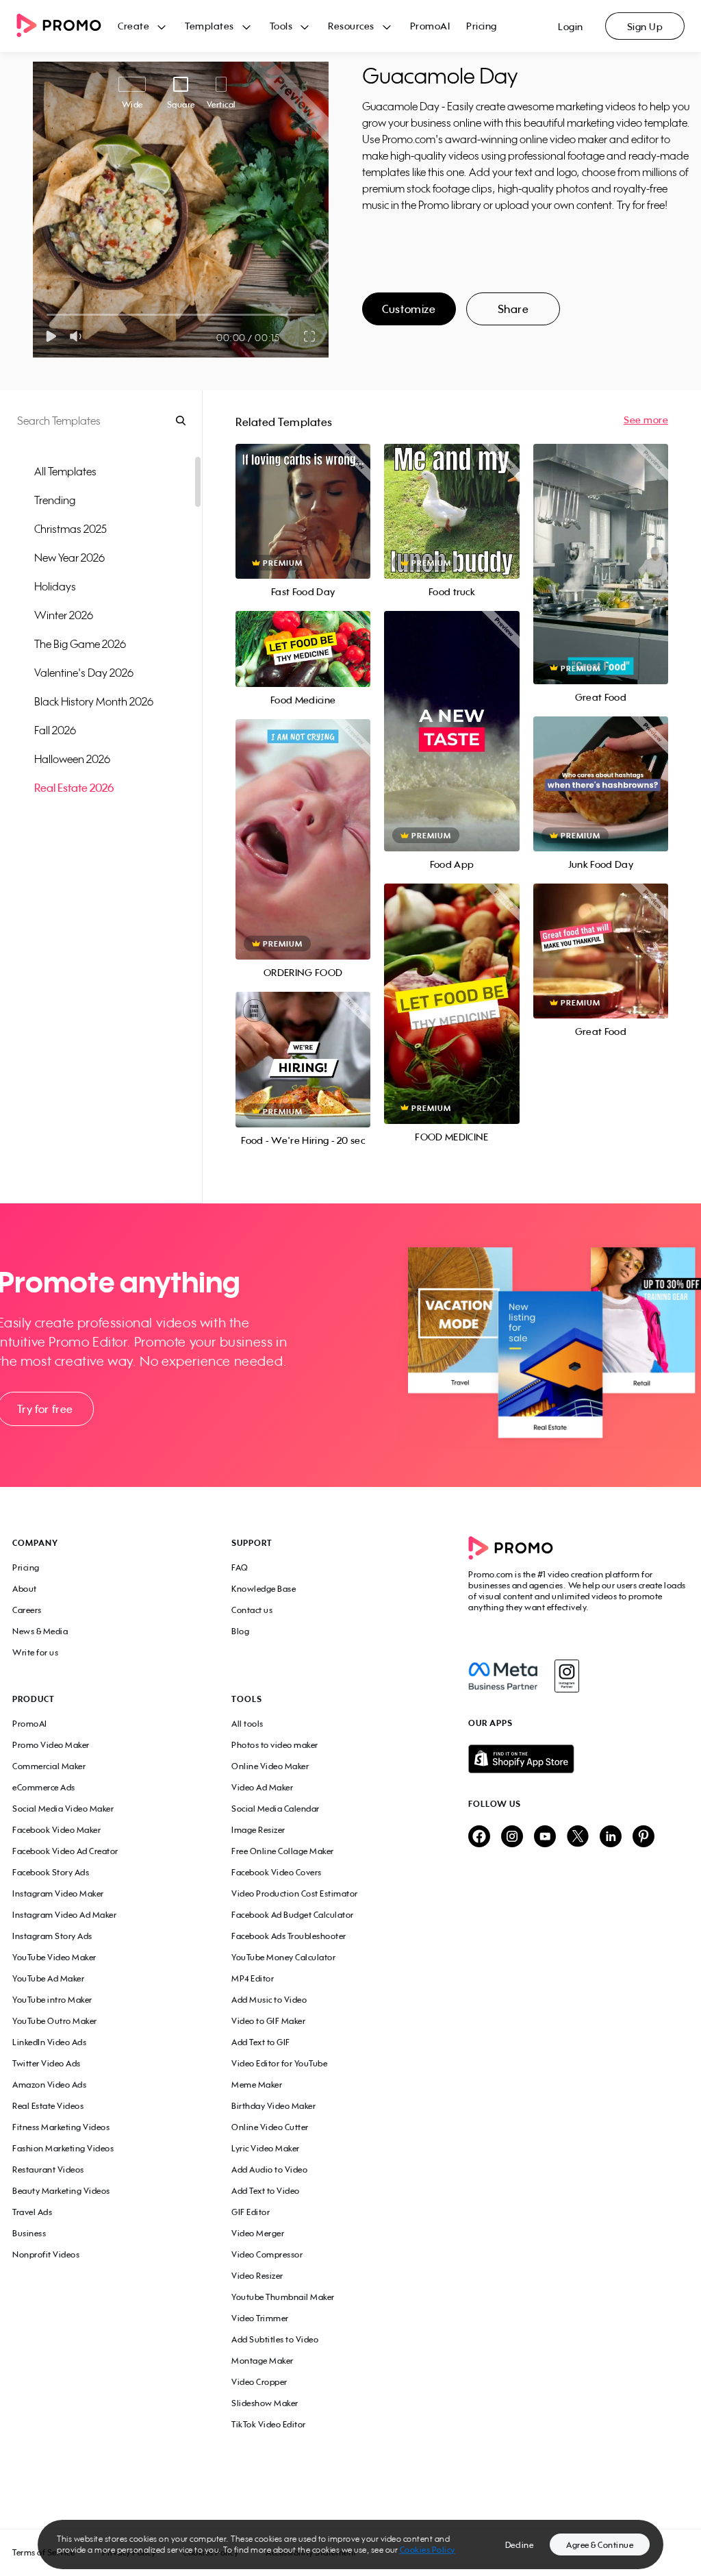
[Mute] (78, 336)
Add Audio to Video (269, 2169)
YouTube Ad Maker (48, 1978)
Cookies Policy (428, 2550)
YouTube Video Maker (54, 1957)
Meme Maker (257, 2085)
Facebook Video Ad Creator (65, 1851)
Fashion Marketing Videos (63, 2148)
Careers (27, 1610)
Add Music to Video (269, 2000)
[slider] (47, 315)
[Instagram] (566, 1676)
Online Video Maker (270, 1766)
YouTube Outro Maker (55, 2021)
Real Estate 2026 (74, 788)
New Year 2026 (69, 558)
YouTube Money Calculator (283, 1957)
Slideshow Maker (265, 2403)
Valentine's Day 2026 (84, 673)
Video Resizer (257, 2276)
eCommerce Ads (44, 1787)
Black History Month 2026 (94, 701)
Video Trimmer (260, 2318)
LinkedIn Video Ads (49, 2042)
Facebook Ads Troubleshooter (289, 1936)
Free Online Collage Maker (283, 1851)
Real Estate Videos (48, 2106)
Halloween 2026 (72, 759)
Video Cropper (259, 2382)
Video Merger (258, 2233)
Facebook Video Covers (277, 1872)
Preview (303, 496)
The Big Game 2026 (80, 644)
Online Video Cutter (270, 2127)
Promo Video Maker (51, 1745)
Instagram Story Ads (52, 1936)
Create (133, 26)
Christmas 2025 (71, 529)
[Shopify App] (578, 1759)
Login (571, 26)
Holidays (55, 586)
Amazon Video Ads (49, 2085)
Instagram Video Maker (58, 1893)
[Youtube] (545, 1837)
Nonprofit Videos (46, 2254)
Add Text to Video (266, 2191)
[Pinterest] (643, 1837)
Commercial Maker (49, 1766)
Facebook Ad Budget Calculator (293, 1915)
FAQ (240, 1567)
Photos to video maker (275, 1745)
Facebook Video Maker (56, 1830)
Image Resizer (258, 1830)
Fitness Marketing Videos (61, 2127)
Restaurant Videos (48, 2169)
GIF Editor (251, 2212)
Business (29, 2233)
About (25, 1589)
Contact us (252, 1610)
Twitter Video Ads (47, 2063)
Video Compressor (267, 2254)
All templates (65, 471)
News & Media (40, 1631)
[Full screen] (310, 336)
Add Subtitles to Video (275, 2339)
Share (513, 309)
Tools (281, 26)
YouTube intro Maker (52, 2000)
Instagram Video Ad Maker (64, 1915)
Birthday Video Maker (273, 2106)
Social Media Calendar (276, 1809)
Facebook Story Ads (51, 1872)
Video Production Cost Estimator (295, 1893)
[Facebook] (503, 1676)
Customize (409, 309)
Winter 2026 (64, 615)
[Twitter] (578, 1837)
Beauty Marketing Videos (61, 2191)
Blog (240, 1631)
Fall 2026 (55, 730)
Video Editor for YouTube (279, 2063)
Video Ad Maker (262, 1787)
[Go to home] (67, 26)
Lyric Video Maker (266, 2148)
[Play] (51, 336)
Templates (209, 26)
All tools (247, 1724)
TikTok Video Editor (269, 2424)
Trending (55, 500)
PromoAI (430, 26)
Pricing (482, 26)
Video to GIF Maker (268, 2021)
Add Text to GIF (261, 2042)
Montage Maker (263, 2361)
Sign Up (645, 26)
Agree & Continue (600, 2545)
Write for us (35, 1652)
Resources (351, 26)
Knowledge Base (264, 1589)
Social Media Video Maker (63, 1809)
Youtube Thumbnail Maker (283, 2297)
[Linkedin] (611, 1837)
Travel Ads (32, 2212)
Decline (520, 2545)
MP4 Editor (253, 1978)
